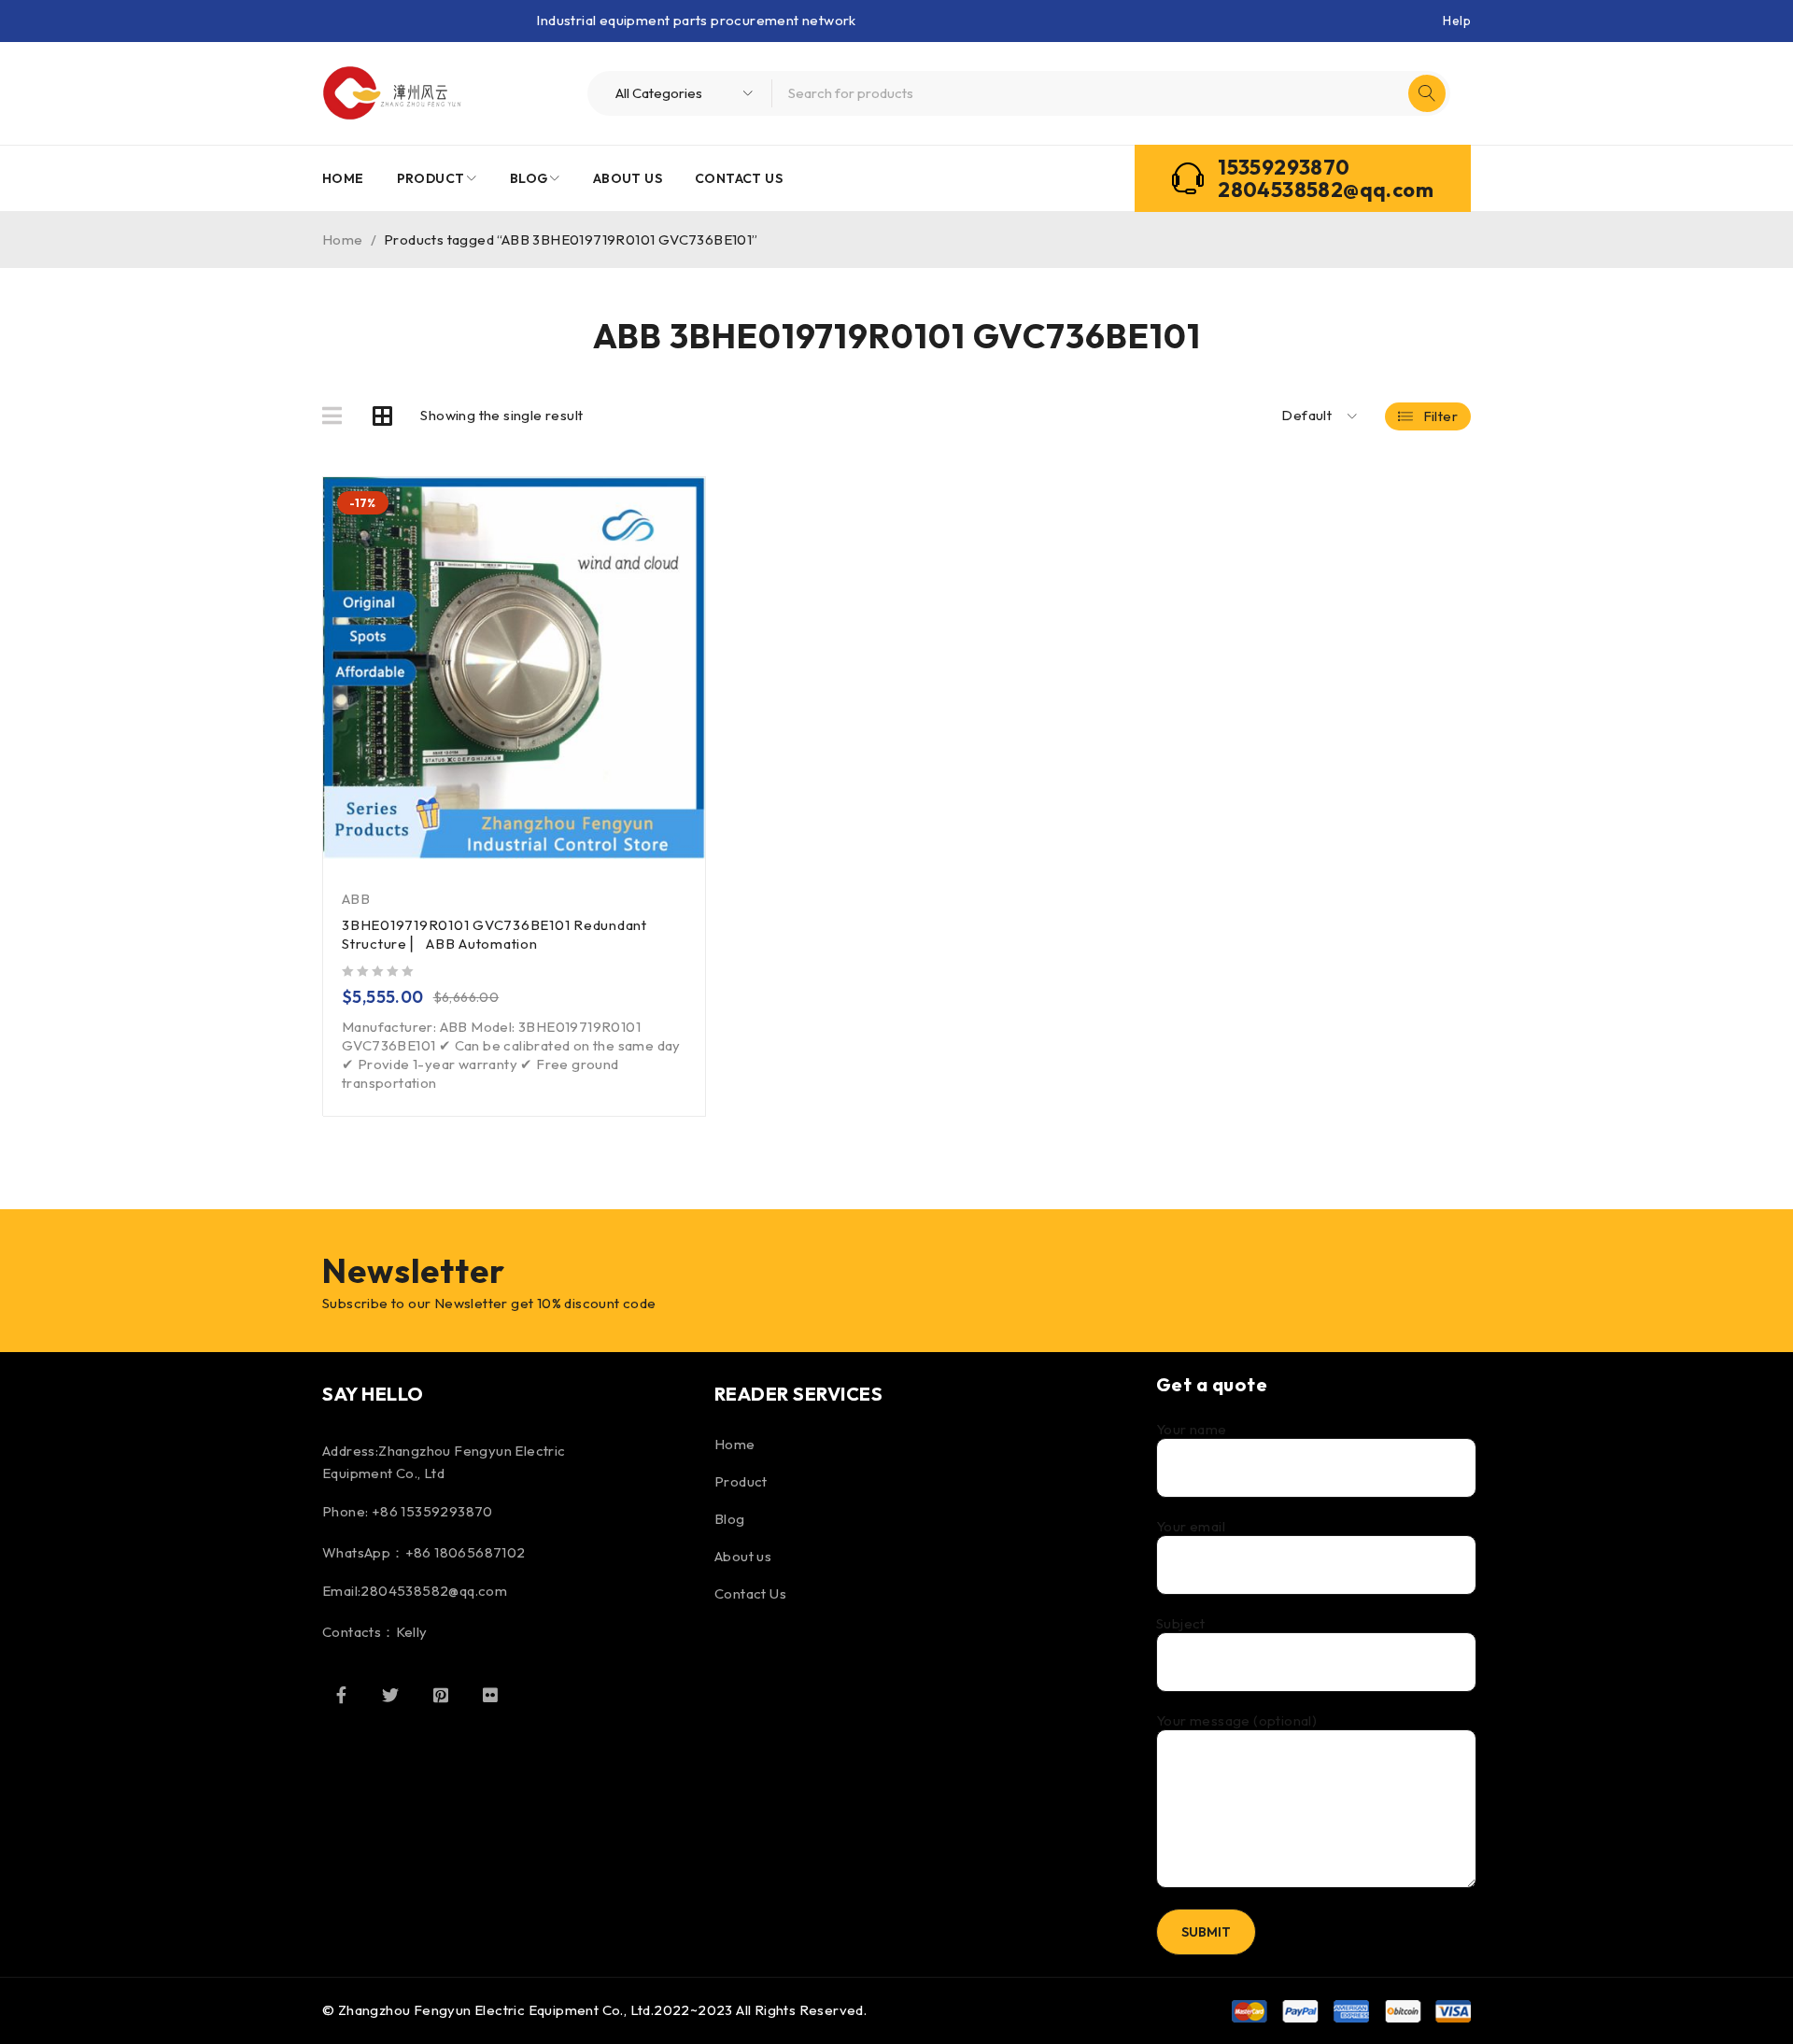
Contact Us (750, 1593)
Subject (1181, 1624)
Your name (1192, 1430)
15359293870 (1284, 167)
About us (743, 1556)
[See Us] (441, 1695)
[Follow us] (390, 1695)
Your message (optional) (1236, 1721)
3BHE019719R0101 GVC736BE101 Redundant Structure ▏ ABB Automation (494, 934)
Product (741, 1481)
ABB (356, 899)
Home (343, 240)
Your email (1191, 1527)
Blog (730, 1519)
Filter (1440, 416)
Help (1457, 21)
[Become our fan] (341, 1695)
